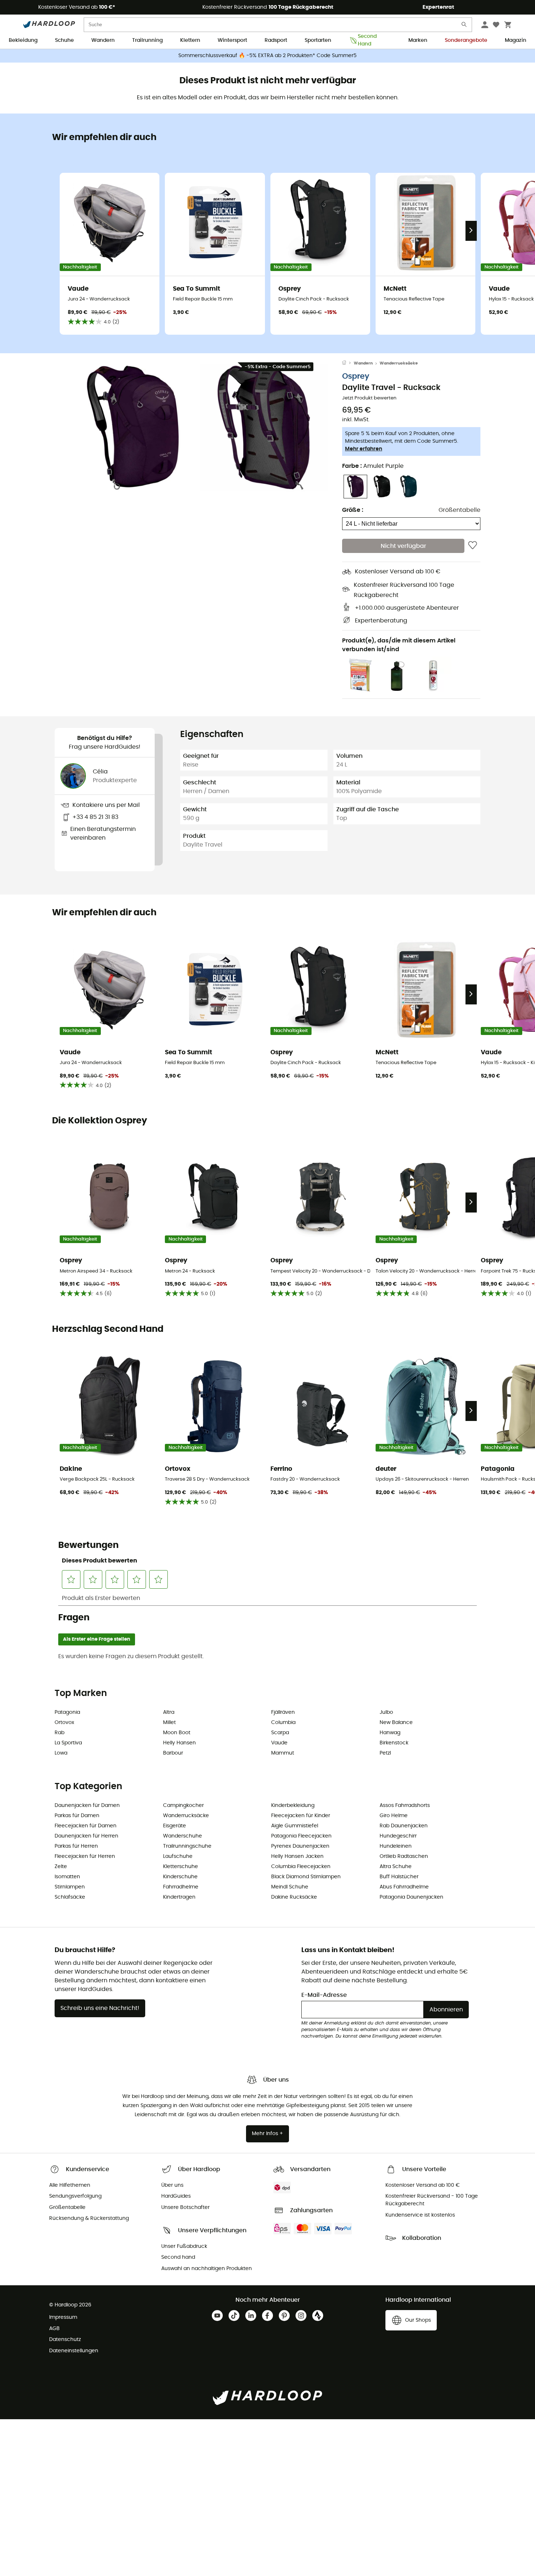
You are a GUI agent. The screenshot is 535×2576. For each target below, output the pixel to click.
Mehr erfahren (364, 449)
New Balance (396, 1723)
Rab (60, 1733)
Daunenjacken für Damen (87, 1805)
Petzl (385, 1753)
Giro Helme (394, 1816)
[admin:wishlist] (473, 546)
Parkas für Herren (76, 1846)
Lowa (61, 1753)
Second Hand (367, 41)
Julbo (386, 1712)
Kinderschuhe (180, 1877)
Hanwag (390, 1733)
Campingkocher (183, 1805)
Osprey (356, 376)
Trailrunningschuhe (187, 1846)
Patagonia (67, 1712)
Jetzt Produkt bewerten (369, 398)
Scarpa (280, 1733)
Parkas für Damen (77, 1816)
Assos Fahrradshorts (405, 1805)
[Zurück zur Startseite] (348, 363)
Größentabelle (459, 510)
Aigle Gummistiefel (295, 1826)
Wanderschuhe (183, 1836)
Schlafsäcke (70, 1897)
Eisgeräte (175, 1826)
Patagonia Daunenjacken (411, 1897)
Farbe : (373, 466)
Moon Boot (177, 1733)
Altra (169, 1712)
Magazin (516, 40)
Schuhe (64, 40)
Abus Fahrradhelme (404, 1887)
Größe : (353, 510)
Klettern (190, 40)
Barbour (173, 1753)
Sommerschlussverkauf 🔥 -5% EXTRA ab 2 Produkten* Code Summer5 (267, 56)
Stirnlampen (70, 1887)
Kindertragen (179, 1897)
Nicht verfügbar (403, 546)
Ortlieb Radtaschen (404, 1856)
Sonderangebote (466, 40)
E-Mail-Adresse (324, 1995)
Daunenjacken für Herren (86, 1836)
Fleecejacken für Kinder (301, 1816)
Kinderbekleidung (293, 1805)
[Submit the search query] (464, 26)
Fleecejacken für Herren (85, 1856)
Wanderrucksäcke (399, 363)
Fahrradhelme (181, 1887)
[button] (133, 428)
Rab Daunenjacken (404, 1826)
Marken (418, 40)
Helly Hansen (179, 1743)
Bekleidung (23, 40)
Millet (169, 1723)
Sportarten (318, 40)
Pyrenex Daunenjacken (300, 1846)
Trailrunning (147, 40)
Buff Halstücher (399, 1877)
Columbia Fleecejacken (301, 1867)
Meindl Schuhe (290, 1887)
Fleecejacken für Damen (86, 1826)
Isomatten (67, 1877)
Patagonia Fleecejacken (301, 1836)
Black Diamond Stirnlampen (306, 1877)
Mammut (283, 1753)
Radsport (276, 40)
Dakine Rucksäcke (294, 1897)
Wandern (103, 40)
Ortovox (64, 1723)
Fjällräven (283, 1712)
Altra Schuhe (396, 1867)
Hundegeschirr (398, 1836)
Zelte (61, 1867)
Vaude (279, 1743)
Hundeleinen (396, 1846)
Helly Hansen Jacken (297, 1856)
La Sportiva (68, 1743)
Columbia (283, 1723)
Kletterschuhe (181, 1867)
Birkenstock (394, 1743)
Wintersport (232, 40)
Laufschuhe (178, 1856)
